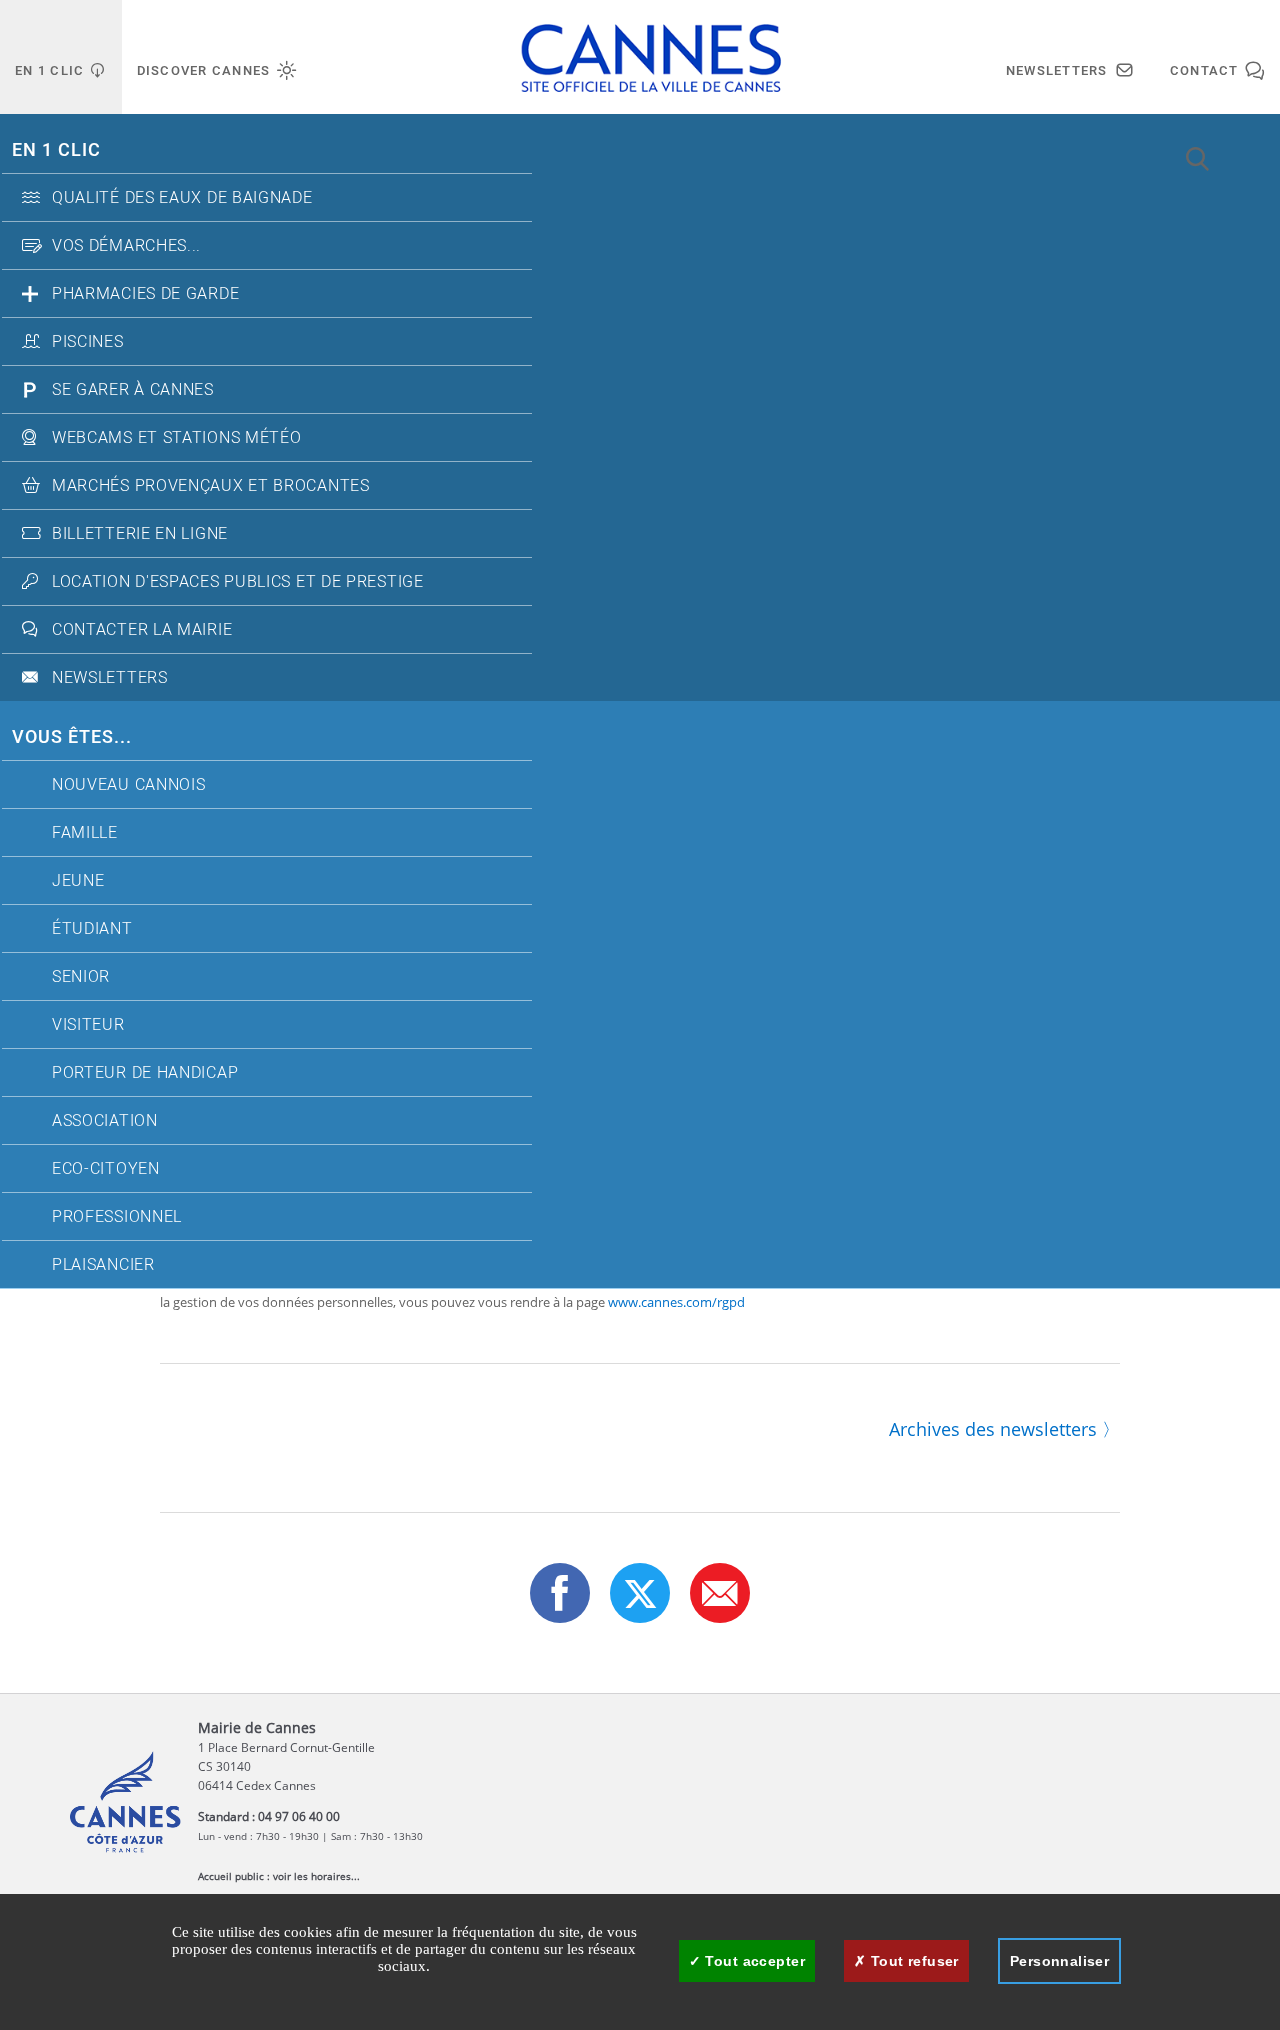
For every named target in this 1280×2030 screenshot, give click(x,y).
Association (105, 1121)
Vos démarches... (126, 246)
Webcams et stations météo (177, 438)
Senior (81, 977)
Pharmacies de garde (145, 294)
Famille (85, 833)
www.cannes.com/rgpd (675, 1302)
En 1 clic (56, 150)
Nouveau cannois (129, 785)
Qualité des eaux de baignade (182, 198)
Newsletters (110, 678)
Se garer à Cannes (133, 390)
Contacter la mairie (142, 630)
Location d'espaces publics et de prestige (238, 582)
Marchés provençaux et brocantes (211, 486)
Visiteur (88, 1025)
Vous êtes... (72, 737)
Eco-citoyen (106, 1169)
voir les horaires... (316, 1876)
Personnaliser (1059, 1961)
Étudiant (92, 929)
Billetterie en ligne (140, 534)
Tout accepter (753, 1961)
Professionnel (117, 1217)
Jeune (78, 881)
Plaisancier (103, 1265)
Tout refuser (912, 1961)
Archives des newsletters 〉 (1004, 1429)
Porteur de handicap (145, 1073)
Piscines (88, 342)
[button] (720, 1593)
